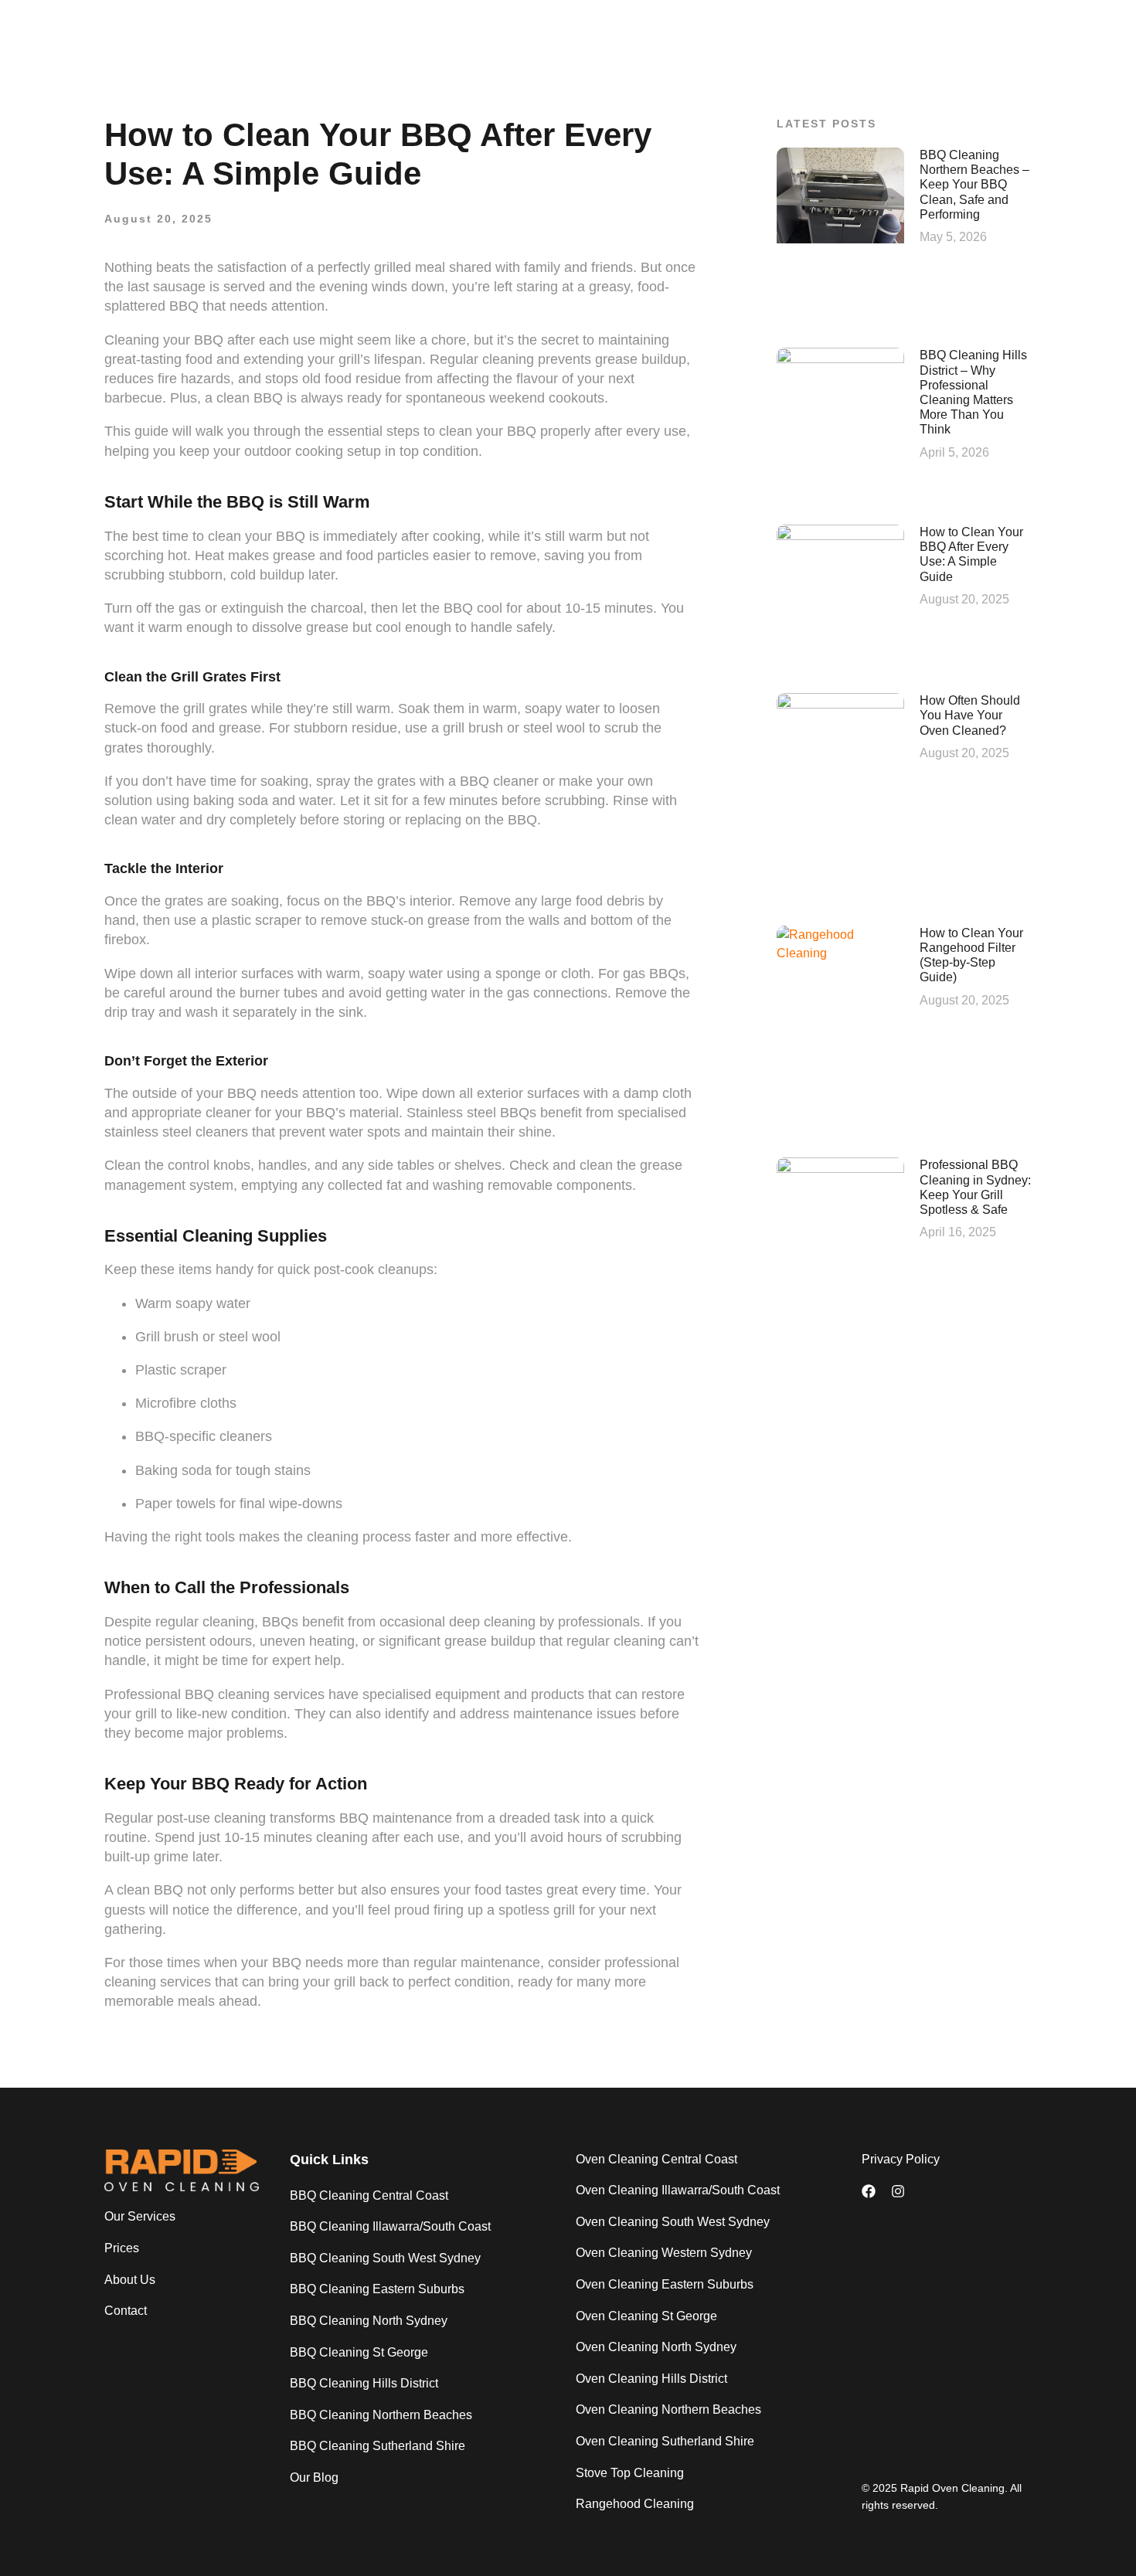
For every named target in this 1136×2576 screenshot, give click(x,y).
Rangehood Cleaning (635, 2504)
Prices (122, 2248)
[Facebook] (869, 2191)
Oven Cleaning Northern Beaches (668, 2409)
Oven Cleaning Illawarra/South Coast (678, 2190)
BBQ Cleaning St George (359, 2352)
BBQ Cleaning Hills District (364, 2383)
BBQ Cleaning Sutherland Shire (378, 2446)
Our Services (140, 2216)
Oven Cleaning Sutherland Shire (665, 2441)
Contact (126, 2311)
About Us (130, 2280)
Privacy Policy (901, 2159)
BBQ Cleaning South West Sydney (385, 2258)
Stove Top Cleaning (630, 2473)
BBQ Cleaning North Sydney (369, 2321)
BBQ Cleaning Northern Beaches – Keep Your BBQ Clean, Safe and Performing (974, 185)
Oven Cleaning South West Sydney (673, 2222)
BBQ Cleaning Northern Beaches (381, 2415)
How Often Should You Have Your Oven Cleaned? (970, 715)
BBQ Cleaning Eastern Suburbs (377, 2289)
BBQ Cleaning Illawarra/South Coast (390, 2226)
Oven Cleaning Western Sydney (664, 2253)
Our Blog (314, 2477)
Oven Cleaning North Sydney (656, 2347)
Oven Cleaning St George (646, 2316)
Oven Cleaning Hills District (651, 2379)
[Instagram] (898, 2191)
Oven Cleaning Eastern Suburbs (665, 2284)
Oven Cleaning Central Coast (656, 2159)
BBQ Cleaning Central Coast (369, 2195)
